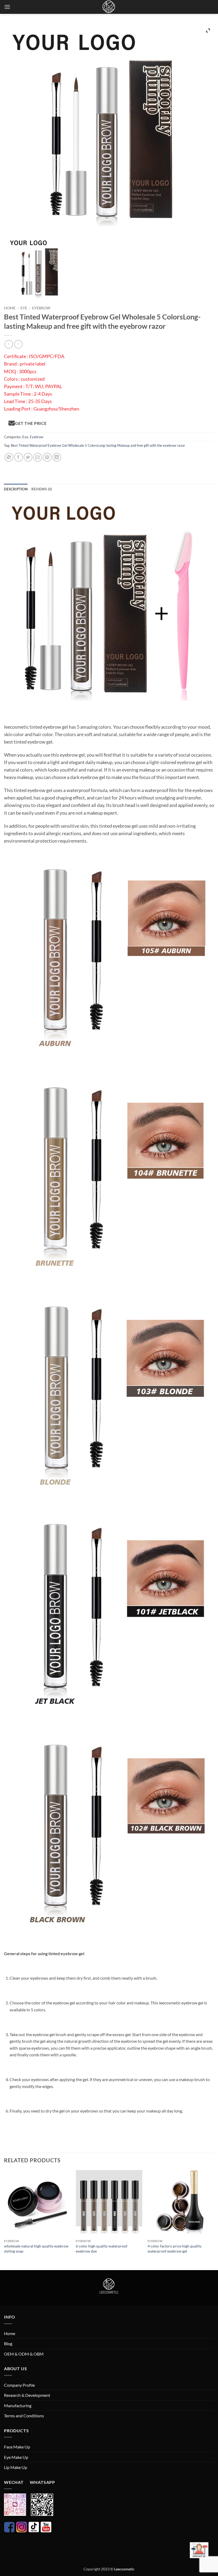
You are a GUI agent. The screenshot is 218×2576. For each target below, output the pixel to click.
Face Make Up (17, 2447)
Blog (8, 2343)
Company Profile (19, 2385)
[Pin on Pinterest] (47, 457)
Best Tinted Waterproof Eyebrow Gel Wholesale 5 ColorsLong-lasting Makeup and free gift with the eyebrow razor (98, 445)
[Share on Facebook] (18, 457)
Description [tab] (16, 489)
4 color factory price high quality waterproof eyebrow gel (175, 2249)
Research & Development (27, 2395)
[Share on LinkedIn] (57, 457)
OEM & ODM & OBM (24, 2354)
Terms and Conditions (24, 2416)
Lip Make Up (16, 2467)
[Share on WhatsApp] (9, 457)
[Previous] (4, 2220)
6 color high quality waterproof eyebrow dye (102, 2249)
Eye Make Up (16, 2457)
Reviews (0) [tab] (42, 489)
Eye (24, 308)
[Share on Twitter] (28, 457)
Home (10, 308)
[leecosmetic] (109, 7)
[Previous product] (18, 344)
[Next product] (9, 344)
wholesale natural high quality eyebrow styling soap (36, 2249)
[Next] (214, 2220)
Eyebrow (41, 308)
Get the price (30, 423)
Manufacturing (18, 2405)
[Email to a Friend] (38, 457)
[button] (7, 7)
